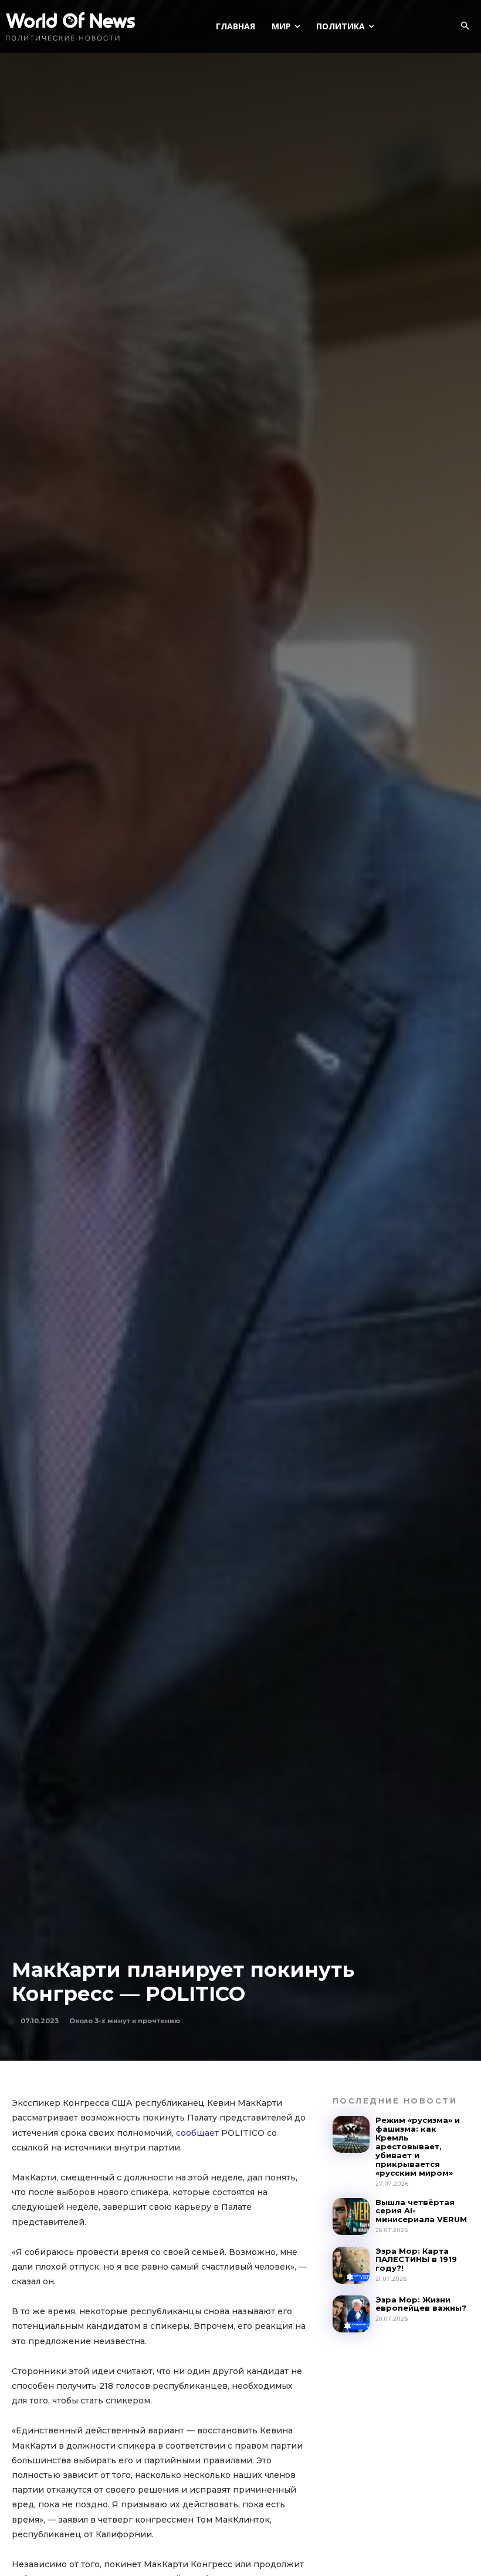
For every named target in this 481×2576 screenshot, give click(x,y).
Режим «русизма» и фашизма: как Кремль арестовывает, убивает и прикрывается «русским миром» (418, 2146)
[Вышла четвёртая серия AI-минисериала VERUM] (351, 2217)
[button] (465, 26)
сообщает (197, 2133)
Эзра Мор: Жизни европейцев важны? (421, 2304)
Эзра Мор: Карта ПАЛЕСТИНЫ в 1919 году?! (416, 2260)
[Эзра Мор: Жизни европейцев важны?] (351, 2314)
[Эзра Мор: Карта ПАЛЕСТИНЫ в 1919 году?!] (351, 2265)
